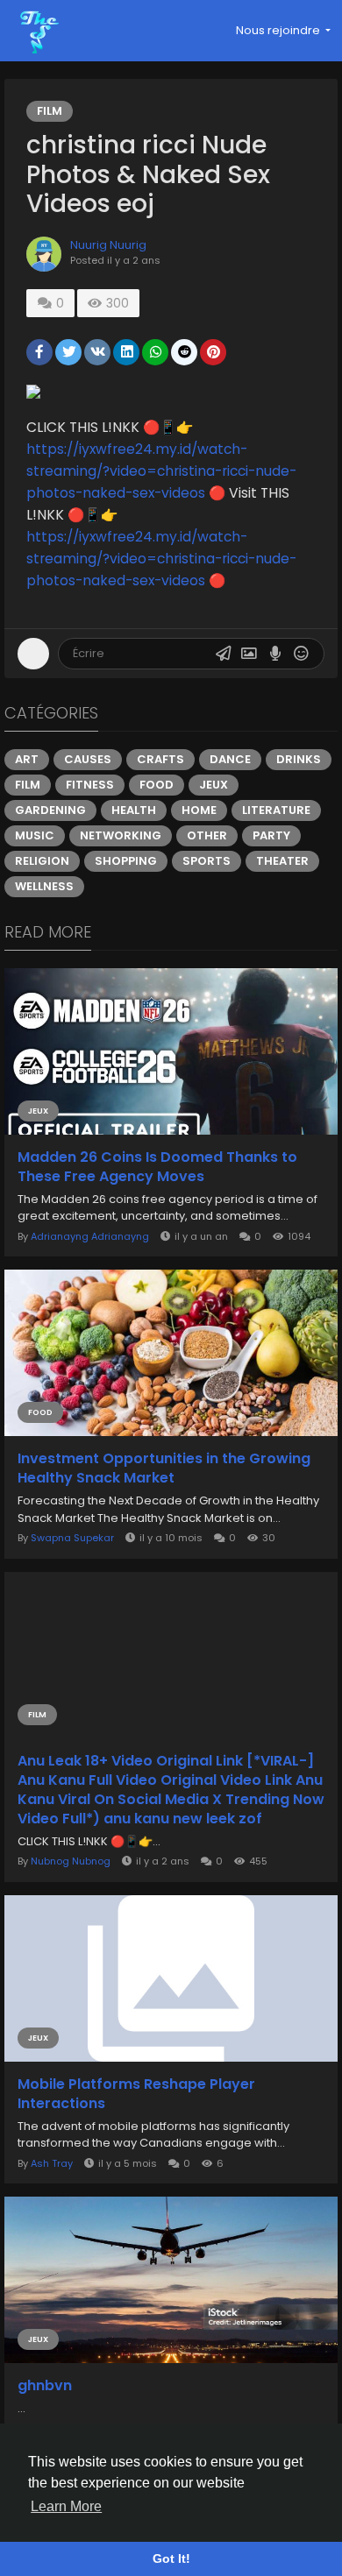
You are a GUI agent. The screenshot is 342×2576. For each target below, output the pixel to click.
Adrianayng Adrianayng (90, 1236)
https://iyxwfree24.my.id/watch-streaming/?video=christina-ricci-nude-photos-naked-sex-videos (161, 471)
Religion (42, 861)
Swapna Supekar (72, 1538)
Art (27, 759)
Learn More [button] (66, 2506)
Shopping (126, 861)
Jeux (214, 785)
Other (207, 835)
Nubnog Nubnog (71, 1861)
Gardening (50, 810)
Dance (230, 759)
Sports (207, 861)
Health (134, 810)
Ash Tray (52, 2163)
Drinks (299, 759)
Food (157, 785)
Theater (282, 861)
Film (50, 111)
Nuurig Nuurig (108, 245)
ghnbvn (45, 2386)
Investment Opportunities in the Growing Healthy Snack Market (164, 1468)
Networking (121, 835)
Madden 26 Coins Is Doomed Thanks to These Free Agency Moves (157, 1167)
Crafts (160, 759)
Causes (88, 759)
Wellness (44, 886)
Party (271, 835)
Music (35, 835)
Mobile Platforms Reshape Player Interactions (136, 2094)
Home (199, 810)
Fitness (90, 785)
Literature (276, 810)
